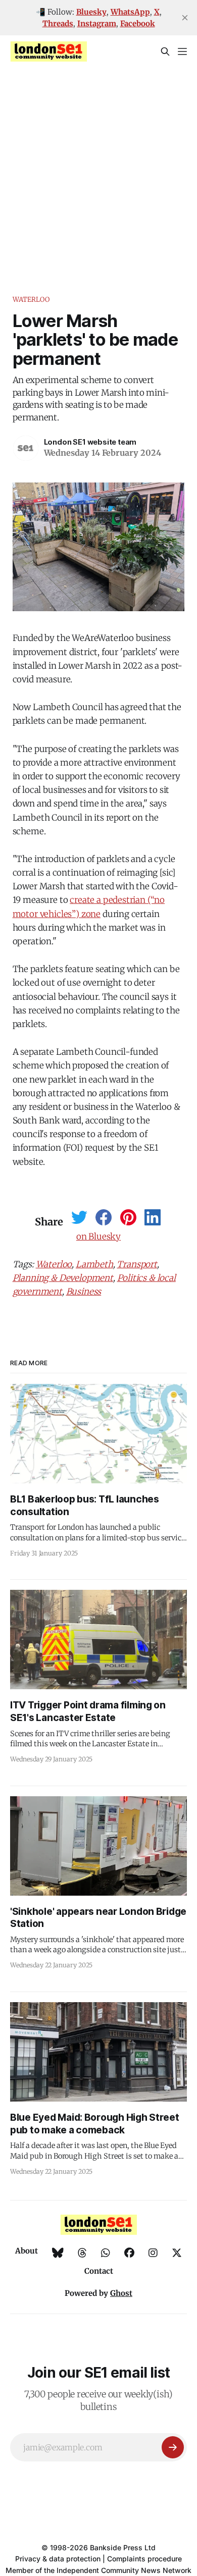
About (27, 2251)
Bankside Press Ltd (123, 2547)
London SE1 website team (90, 442)
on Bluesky (98, 1237)
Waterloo (31, 300)
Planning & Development (63, 1278)
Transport (137, 1264)
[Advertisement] (98, 171)
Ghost (121, 2293)
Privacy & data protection (58, 2559)
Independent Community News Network (124, 2570)
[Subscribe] (173, 2447)
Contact (99, 2271)
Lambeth (94, 1264)
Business (84, 1292)
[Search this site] (165, 51)
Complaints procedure (144, 2559)
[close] (185, 18)
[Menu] (182, 51)
